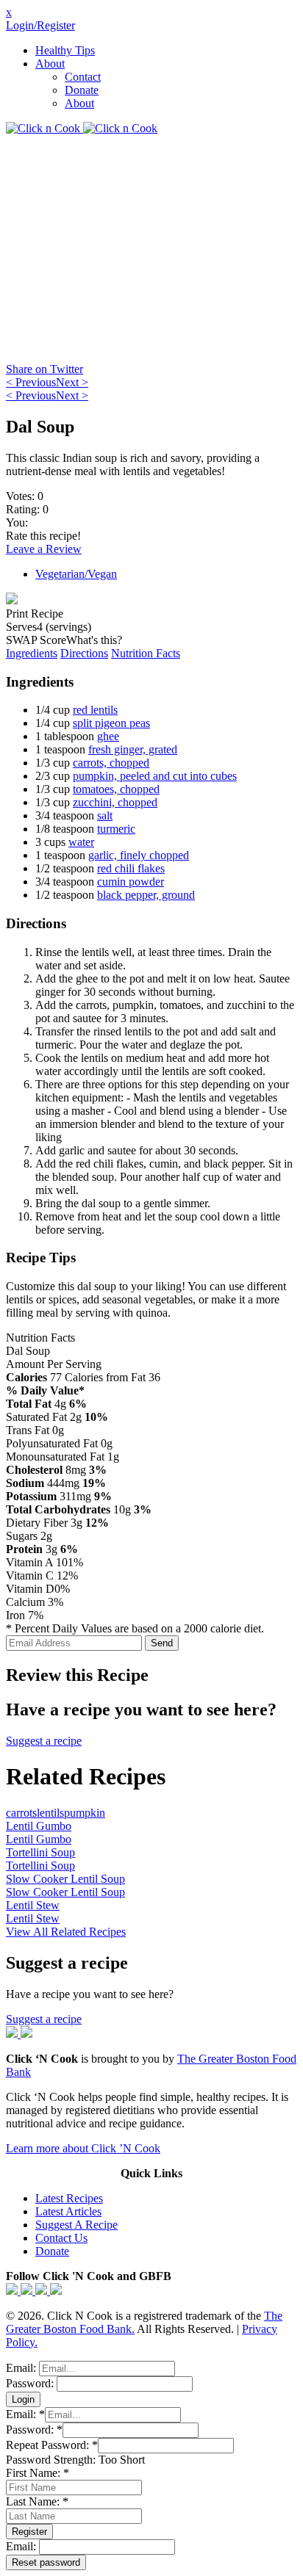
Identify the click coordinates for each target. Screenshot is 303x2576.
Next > (72, 382)
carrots (21, 1813)
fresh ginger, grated (133, 749)
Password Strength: (52, 2460)
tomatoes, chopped (116, 789)
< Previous (31, 382)
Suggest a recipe (44, 1741)
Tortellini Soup (40, 1852)
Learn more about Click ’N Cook (83, 2148)
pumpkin (85, 1813)
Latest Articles (68, 2211)
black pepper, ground (146, 895)
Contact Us (61, 2238)
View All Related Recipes (66, 1932)
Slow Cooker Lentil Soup (65, 1879)
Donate (82, 90)
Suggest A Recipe (76, 2225)
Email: (22, 2368)
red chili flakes (131, 868)
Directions (84, 653)
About (50, 64)
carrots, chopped (111, 763)
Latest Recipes (69, 2198)
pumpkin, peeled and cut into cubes (155, 776)
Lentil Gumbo (39, 1826)
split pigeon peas (111, 723)
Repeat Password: (52, 2445)
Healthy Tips (65, 50)
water (81, 842)
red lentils (95, 710)
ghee (108, 736)
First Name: (38, 2473)
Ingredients (32, 653)
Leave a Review (44, 549)
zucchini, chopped (115, 802)
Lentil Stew (33, 1905)
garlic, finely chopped (139, 855)
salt (105, 815)
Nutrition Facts (146, 653)
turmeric (116, 829)
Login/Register (40, 25)
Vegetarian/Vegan (76, 574)
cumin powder (131, 882)
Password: (31, 2383)
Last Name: (37, 2501)
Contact (83, 77)
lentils (50, 1813)
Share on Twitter (44, 369)
